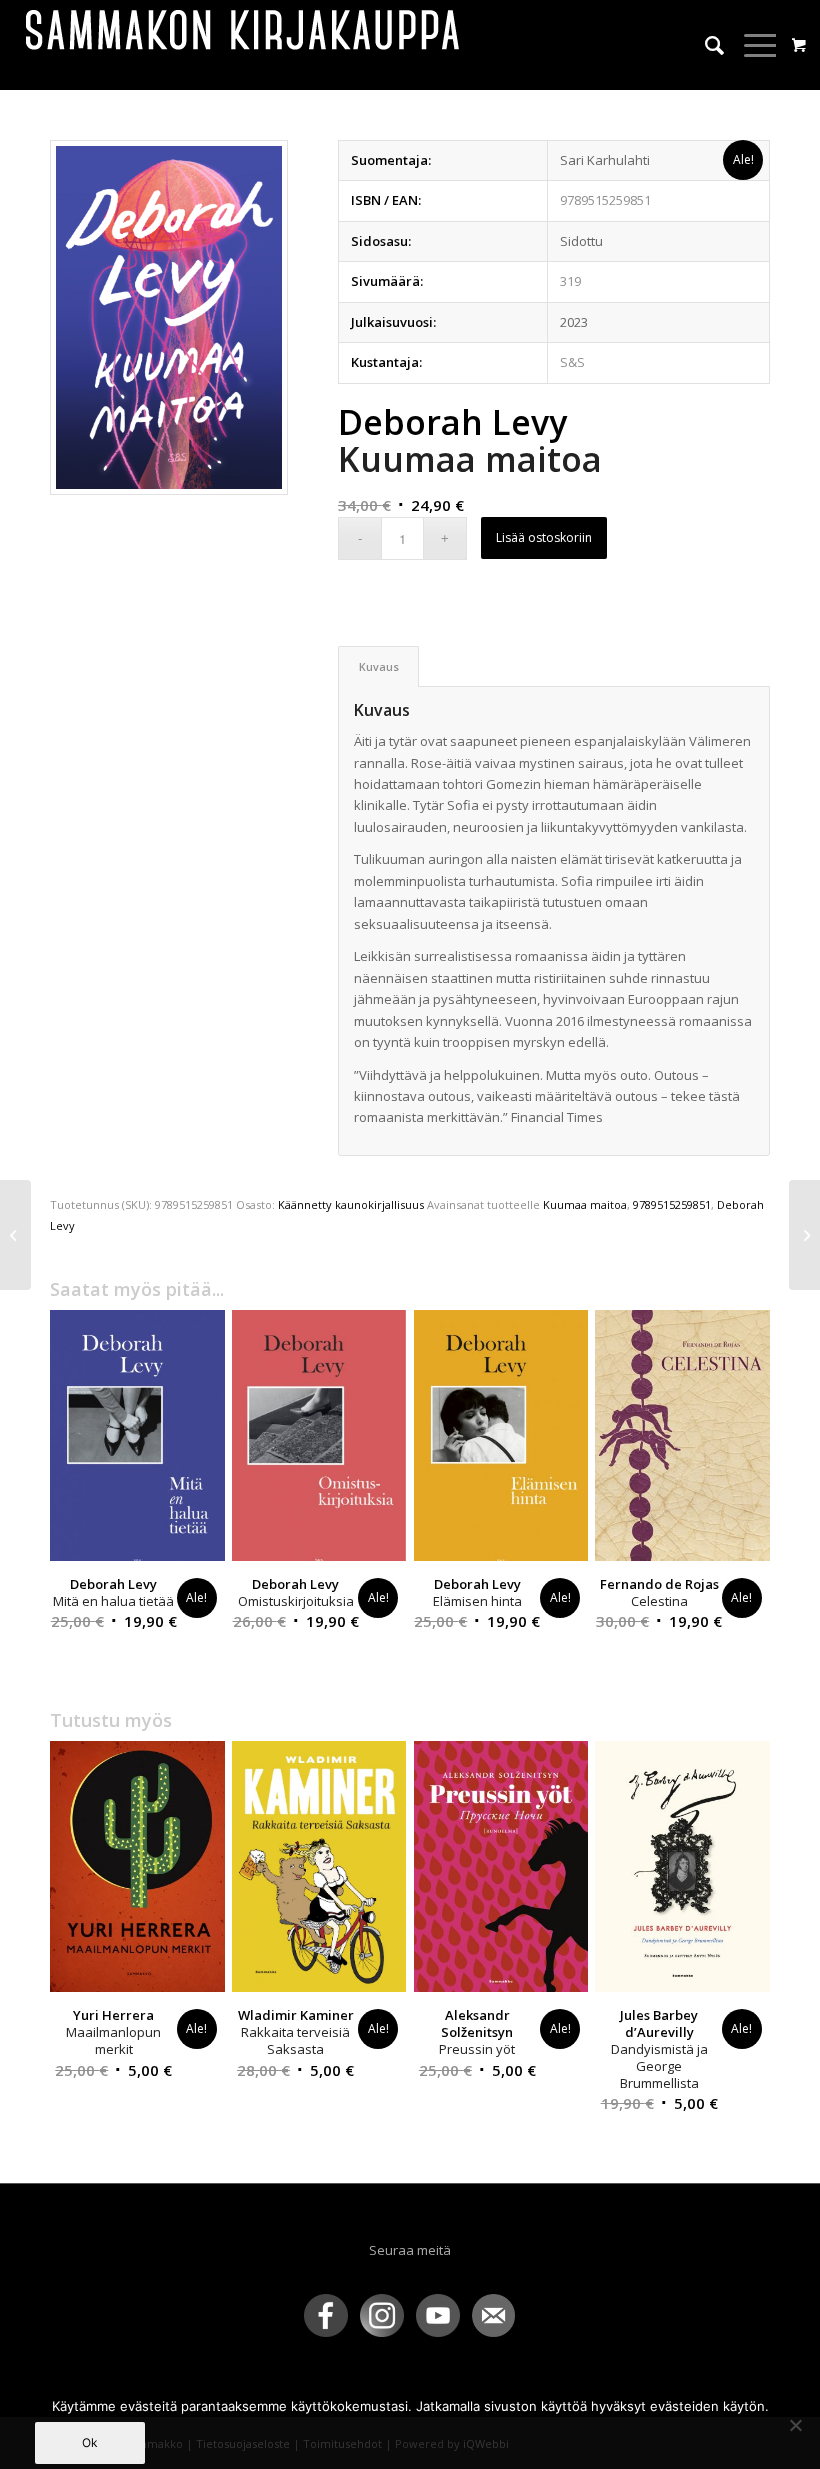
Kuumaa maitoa (585, 1204)
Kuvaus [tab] (379, 666)
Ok (90, 2442)
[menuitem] (704, 45)
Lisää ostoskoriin (544, 537)
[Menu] (751, 45)
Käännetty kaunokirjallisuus (351, 1204)
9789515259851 (672, 1204)
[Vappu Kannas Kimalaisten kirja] (804, 1235)
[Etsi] (704, 45)
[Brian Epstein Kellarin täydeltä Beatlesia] (15, 1235)
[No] (795, 2425)
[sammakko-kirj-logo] (244, 45)
